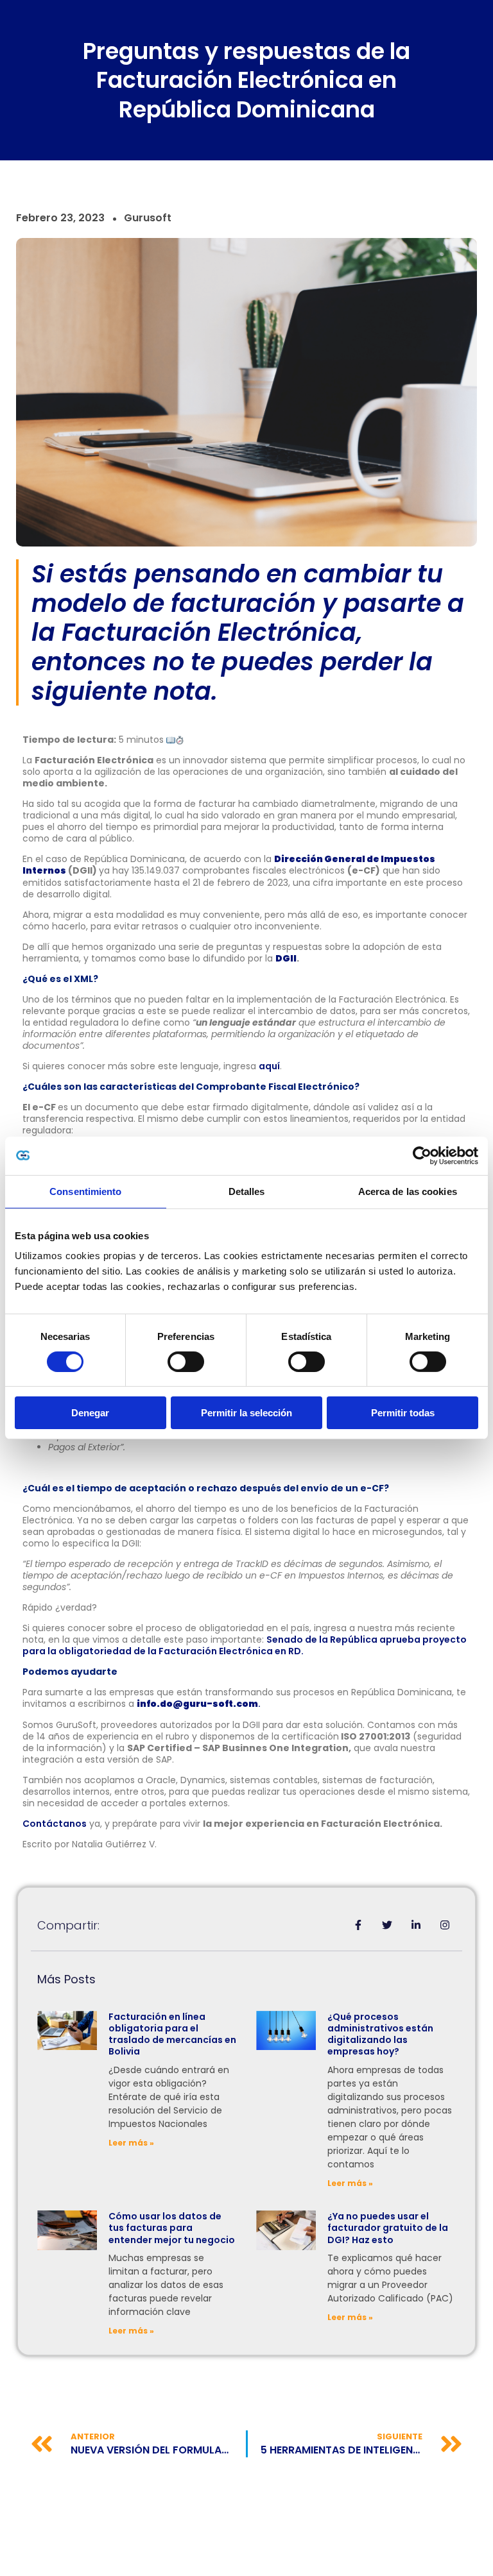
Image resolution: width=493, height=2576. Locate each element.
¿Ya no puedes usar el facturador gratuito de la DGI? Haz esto (388, 2228)
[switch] (186, 1362)
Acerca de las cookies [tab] (408, 1191)
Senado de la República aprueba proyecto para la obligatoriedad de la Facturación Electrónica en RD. (245, 1645)
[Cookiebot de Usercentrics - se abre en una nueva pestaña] (422, 1156)
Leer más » (131, 2143)
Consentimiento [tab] (85, 1191)
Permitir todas (403, 1413)
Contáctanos (55, 1824)
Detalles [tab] (247, 1191)
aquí (269, 1066)
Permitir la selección (246, 1413)
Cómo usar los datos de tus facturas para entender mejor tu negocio (172, 2228)
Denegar (90, 1413)
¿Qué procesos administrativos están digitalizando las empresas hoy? (380, 2034)
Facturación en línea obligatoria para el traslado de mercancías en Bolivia (172, 2034)
